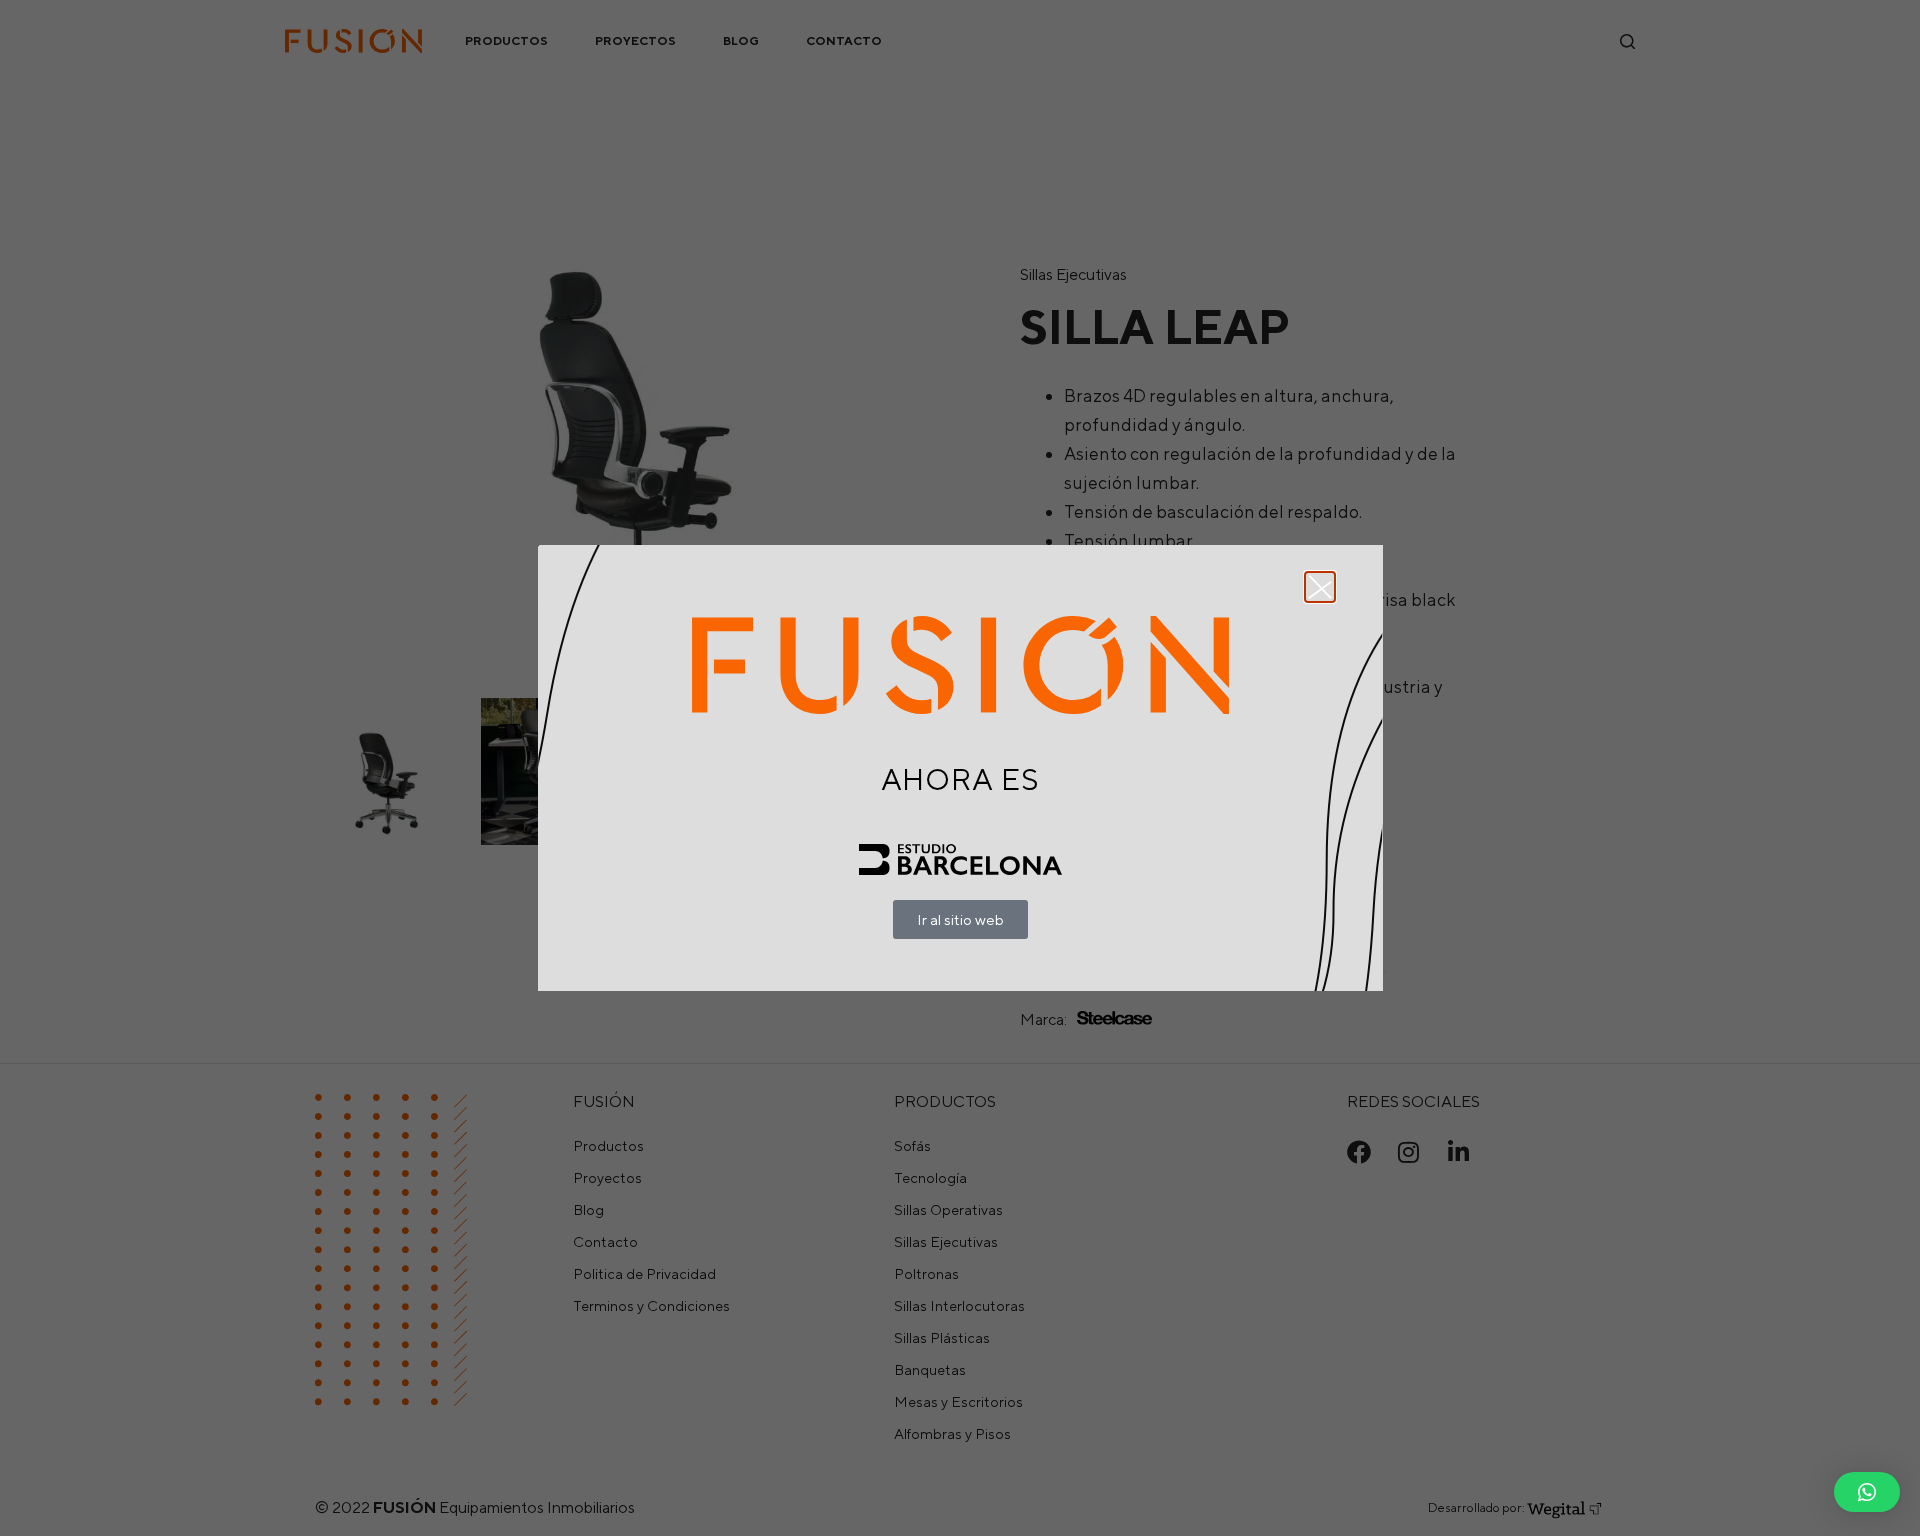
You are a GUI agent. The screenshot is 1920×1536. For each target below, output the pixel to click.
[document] (960, 768)
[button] (1867, 1492)
